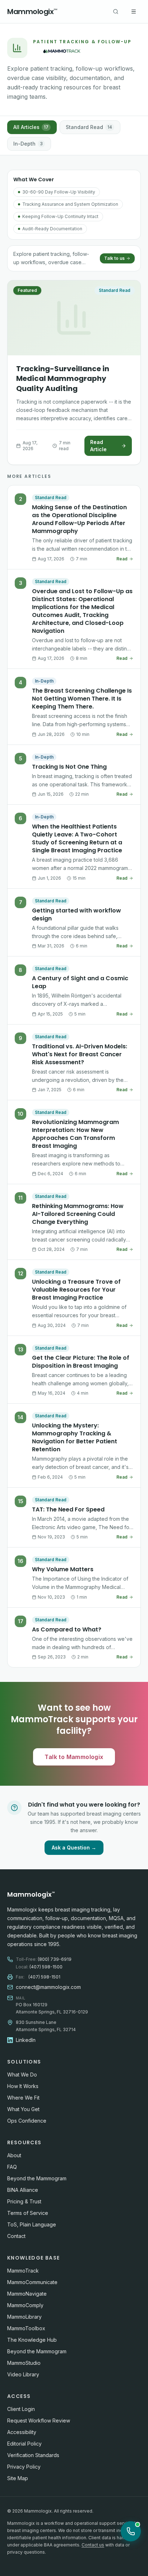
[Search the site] (116, 12)
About (14, 2155)
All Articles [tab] (31, 127)
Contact (16, 2236)
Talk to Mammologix (74, 1757)
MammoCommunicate (32, 2282)
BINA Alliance (23, 2190)
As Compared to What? (67, 1629)
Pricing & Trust (24, 2201)
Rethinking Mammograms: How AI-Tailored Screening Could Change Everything (78, 1214)
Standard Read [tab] (89, 127)
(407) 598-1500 (46, 1967)
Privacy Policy (24, 2467)
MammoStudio (24, 2363)
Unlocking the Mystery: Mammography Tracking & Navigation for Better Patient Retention (75, 1437)
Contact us (93, 2545)
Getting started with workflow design (77, 914)
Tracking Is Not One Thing (69, 767)
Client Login (21, 2409)
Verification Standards (33, 2455)
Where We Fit (23, 2098)
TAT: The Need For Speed (68, 1509)
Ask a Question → (74, 1847)
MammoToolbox (26, 2328)
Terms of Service (28, 2213)
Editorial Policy (24, 2444)
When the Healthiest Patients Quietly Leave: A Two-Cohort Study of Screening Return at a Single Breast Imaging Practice (77, 838)
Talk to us (114, 258)
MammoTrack (23, 2271)
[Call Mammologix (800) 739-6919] (131, 2531)
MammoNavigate (27, 2294)
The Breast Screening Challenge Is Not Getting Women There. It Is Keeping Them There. (82, 699)
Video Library (23, 2374)
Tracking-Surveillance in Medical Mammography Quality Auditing (63, 379)
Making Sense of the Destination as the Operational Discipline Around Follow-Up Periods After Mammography (79, 519)
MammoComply (25, 2305)
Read (122, 559)
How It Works (23, 2086)
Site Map (18, 2478)
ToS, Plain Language (32, 2224)
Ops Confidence (27, 2121)
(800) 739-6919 (55, 1959)
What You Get (23, 2109)
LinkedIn (26, 2040)
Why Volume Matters (63, 1569)
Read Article (98, 446)
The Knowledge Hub (32, 2340)
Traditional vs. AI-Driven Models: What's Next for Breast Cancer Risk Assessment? (80, 1054)
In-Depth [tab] (28, 144)
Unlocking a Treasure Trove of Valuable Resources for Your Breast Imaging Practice (76, 1290)
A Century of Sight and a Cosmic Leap (80, 982)
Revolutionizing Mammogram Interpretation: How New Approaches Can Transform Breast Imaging (75, 1134)
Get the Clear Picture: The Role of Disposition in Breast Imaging (81, 1362)
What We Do (22, 2075)
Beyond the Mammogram (37, 2178)
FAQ (12, 2167)
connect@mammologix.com (48, 1987)
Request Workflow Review (39, 2420)
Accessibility (22, 2432)
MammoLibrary (24, 2317)
